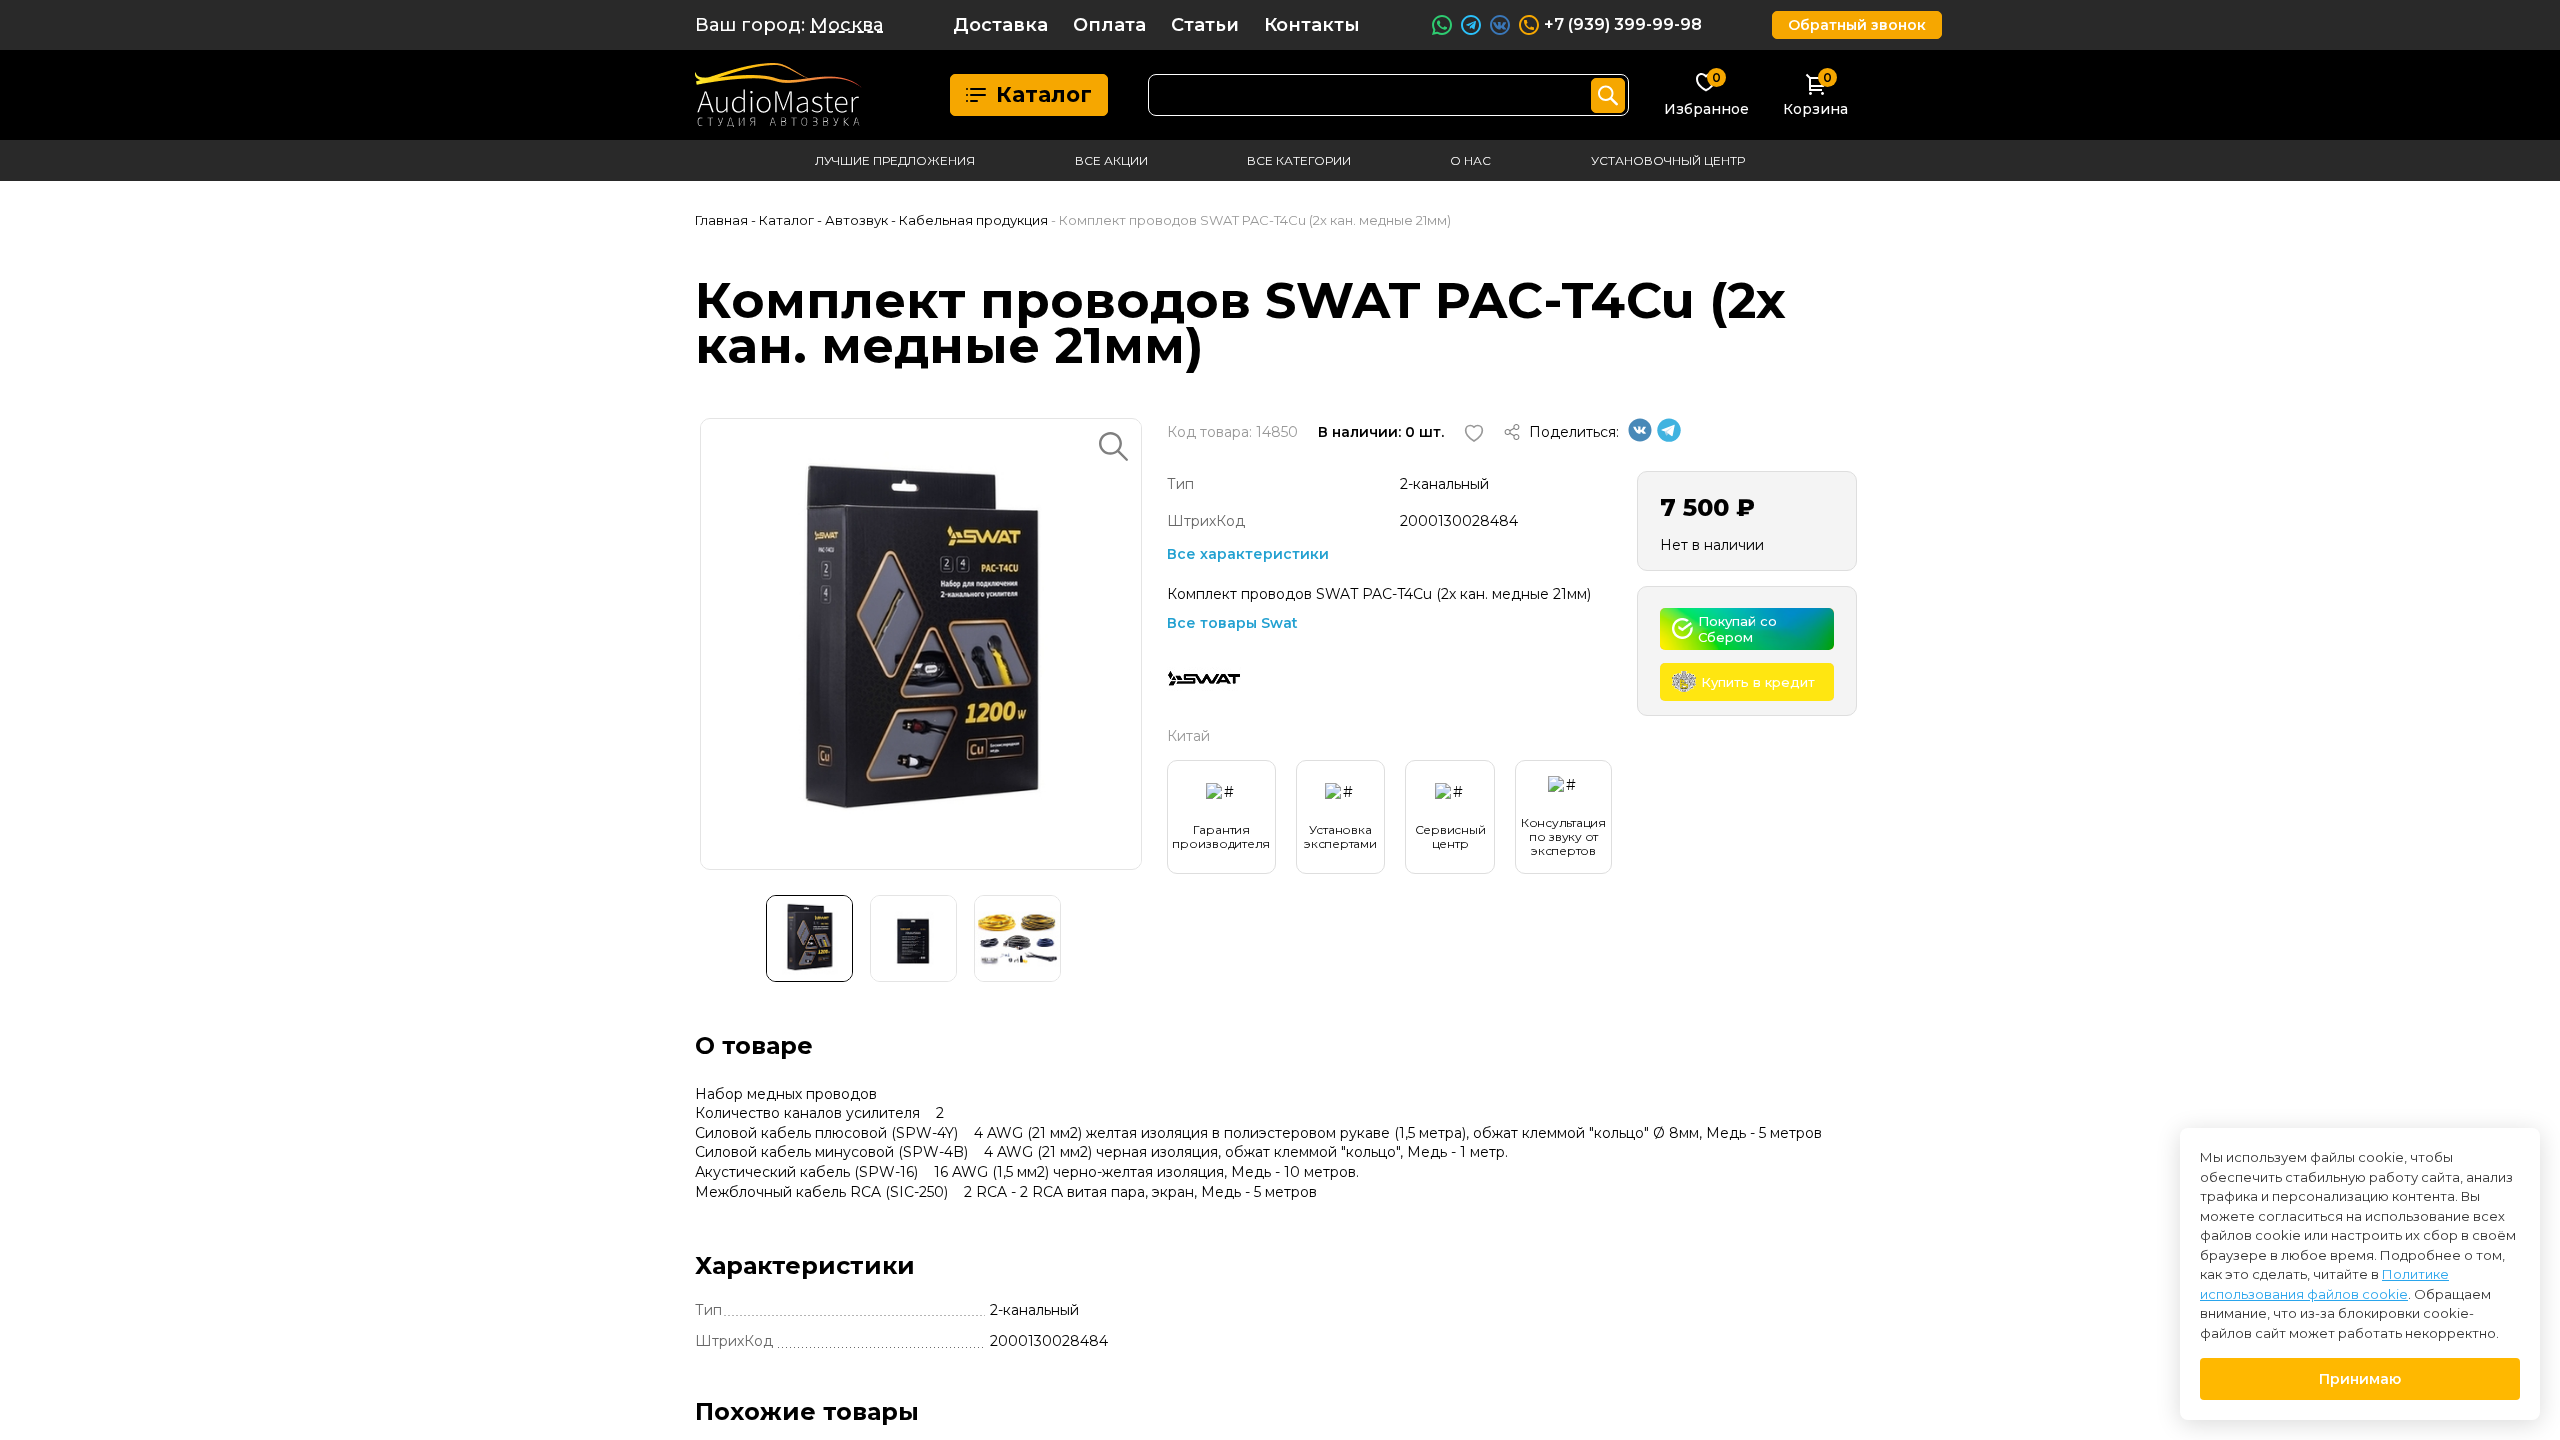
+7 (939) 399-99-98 (1623, 24)
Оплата (1109, 25)
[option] (921, 644)
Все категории (1299, 160)
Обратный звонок (1857, 25)
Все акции (1111, 160)
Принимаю (2360, 1379)
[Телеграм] (1669, 437)
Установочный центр (1668, 160)
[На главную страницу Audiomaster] (778, 95)
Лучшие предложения (895, 160)
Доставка (1000, 25)
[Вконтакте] (1640, 437)
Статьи (1205, 25)
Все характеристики (1248, 554)
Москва (846, 25)
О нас (1470, 160)
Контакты (1312, 25)
